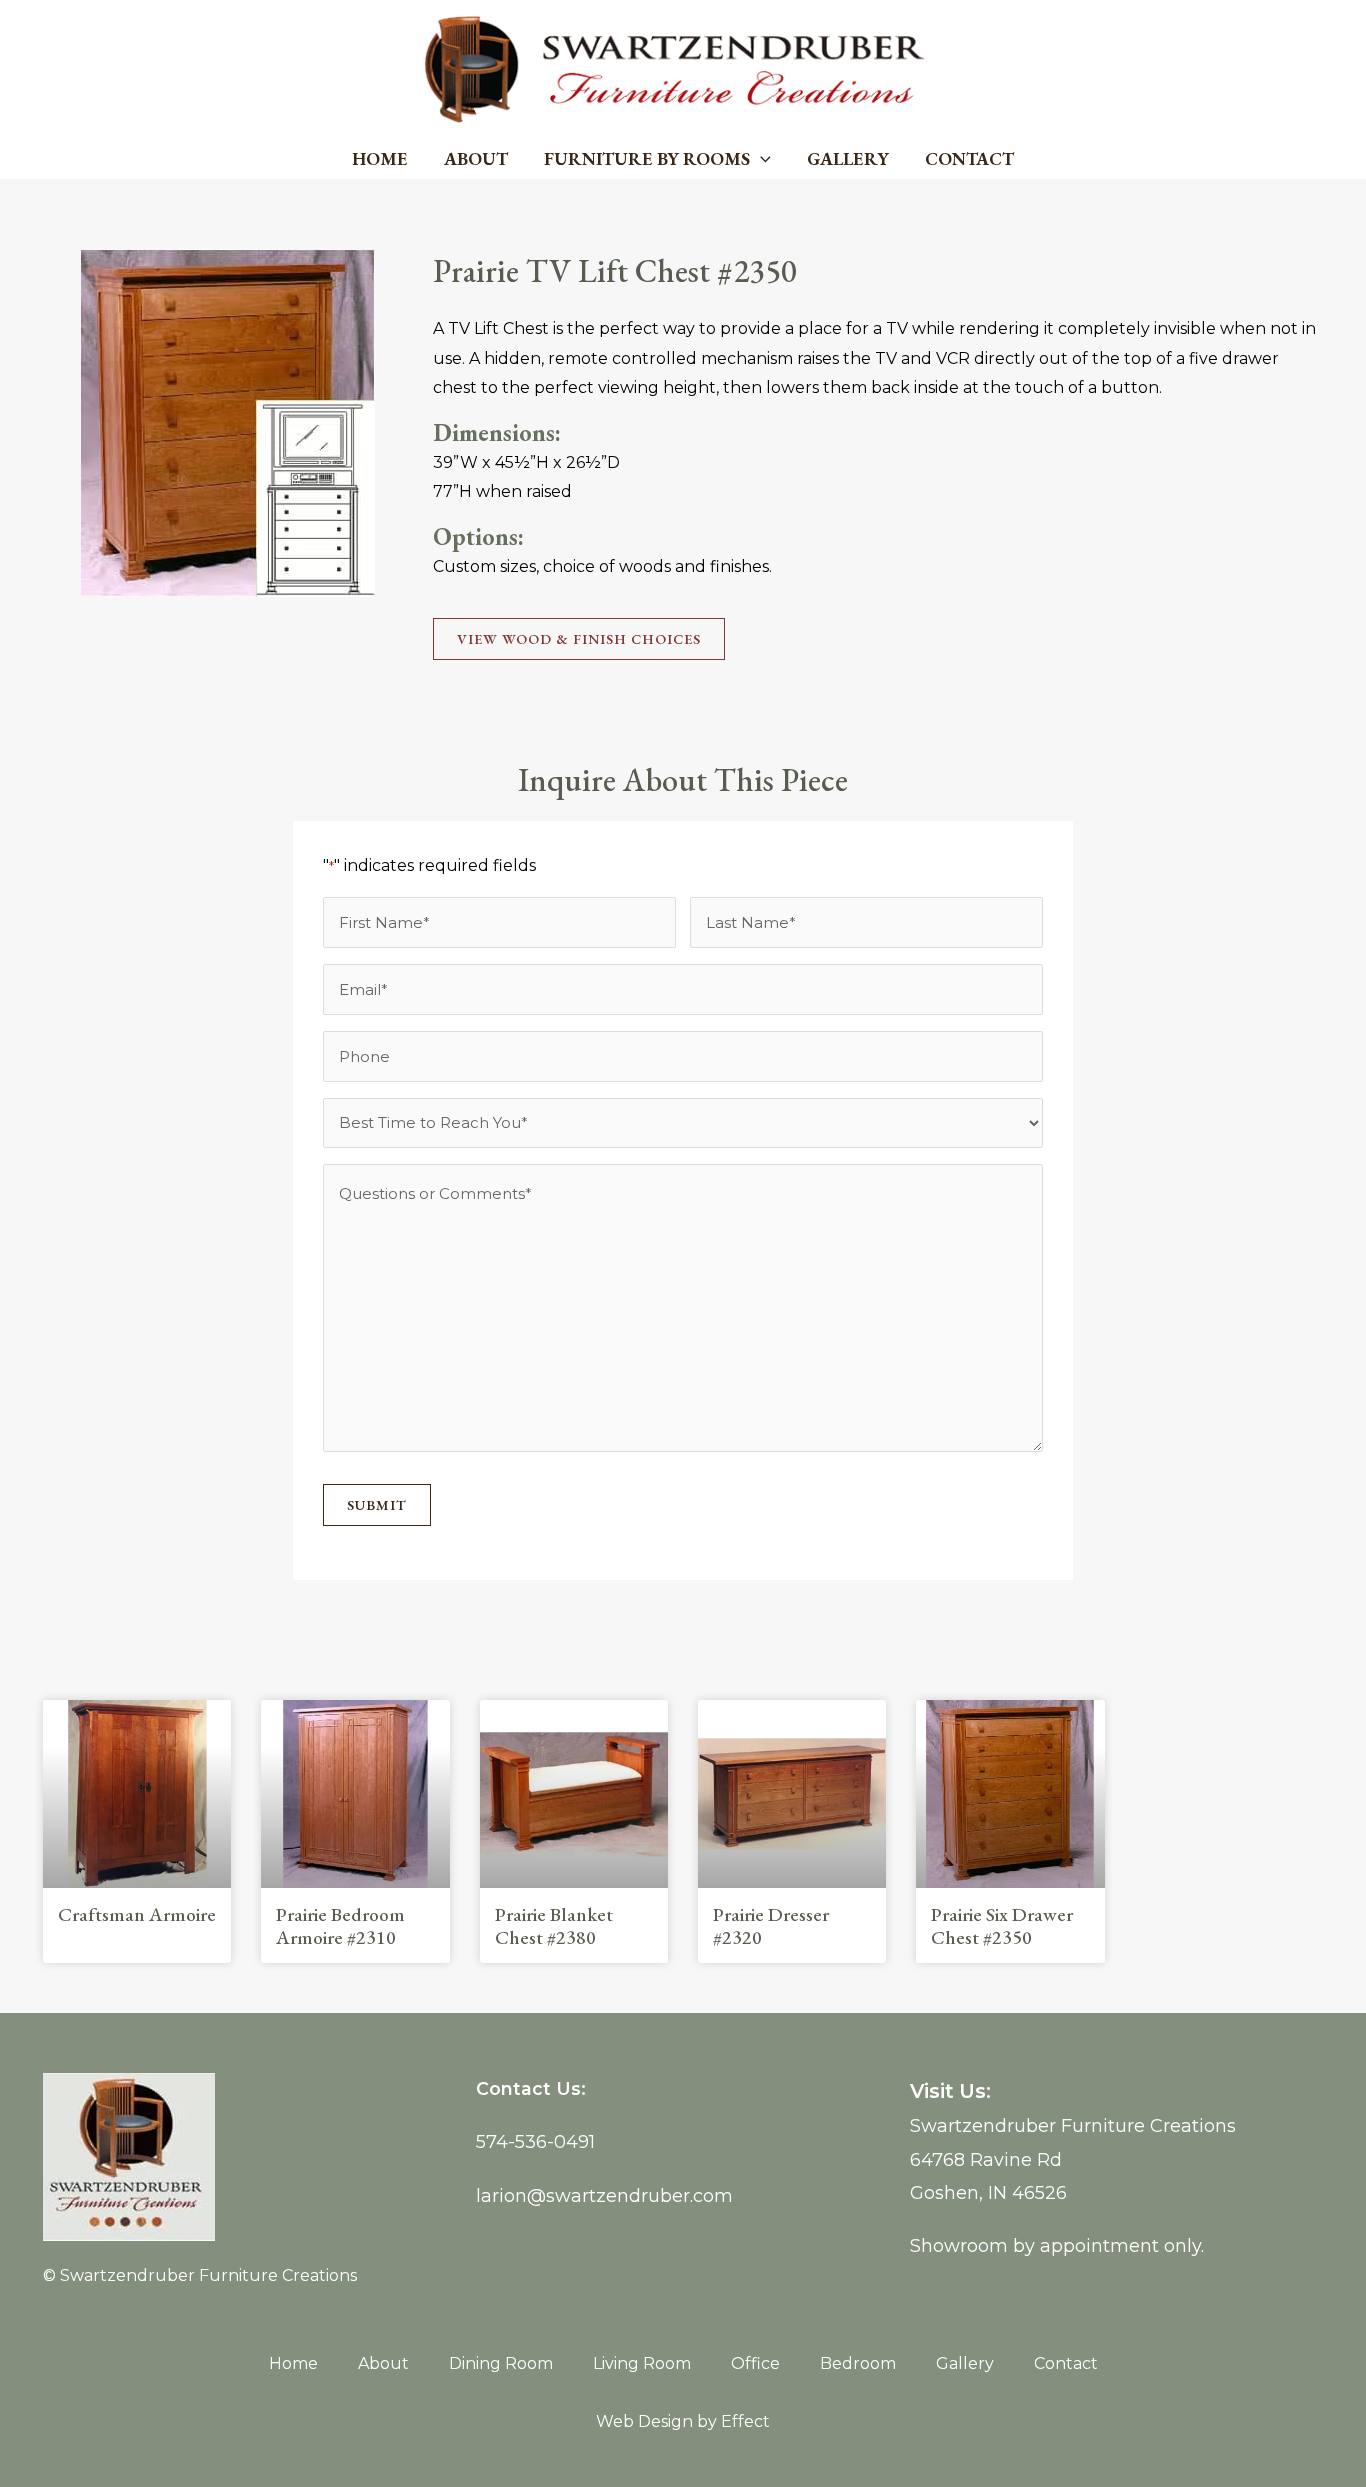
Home (380, 158)
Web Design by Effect (683, 2421)
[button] (760, 159)
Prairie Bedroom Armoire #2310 (340, 1926)
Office (755, 2363)
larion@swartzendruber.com (604, 2196)
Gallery (848, 158)
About (476, 158)
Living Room (642, 2363)
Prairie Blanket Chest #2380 (554, 1926)
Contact (969, 158)
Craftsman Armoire (137, 1914)
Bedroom (858, 2363)
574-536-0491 (535, 2142)
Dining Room (501, 2363)
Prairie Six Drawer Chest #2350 (1002, 1926)
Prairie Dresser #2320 (771, 1926)
